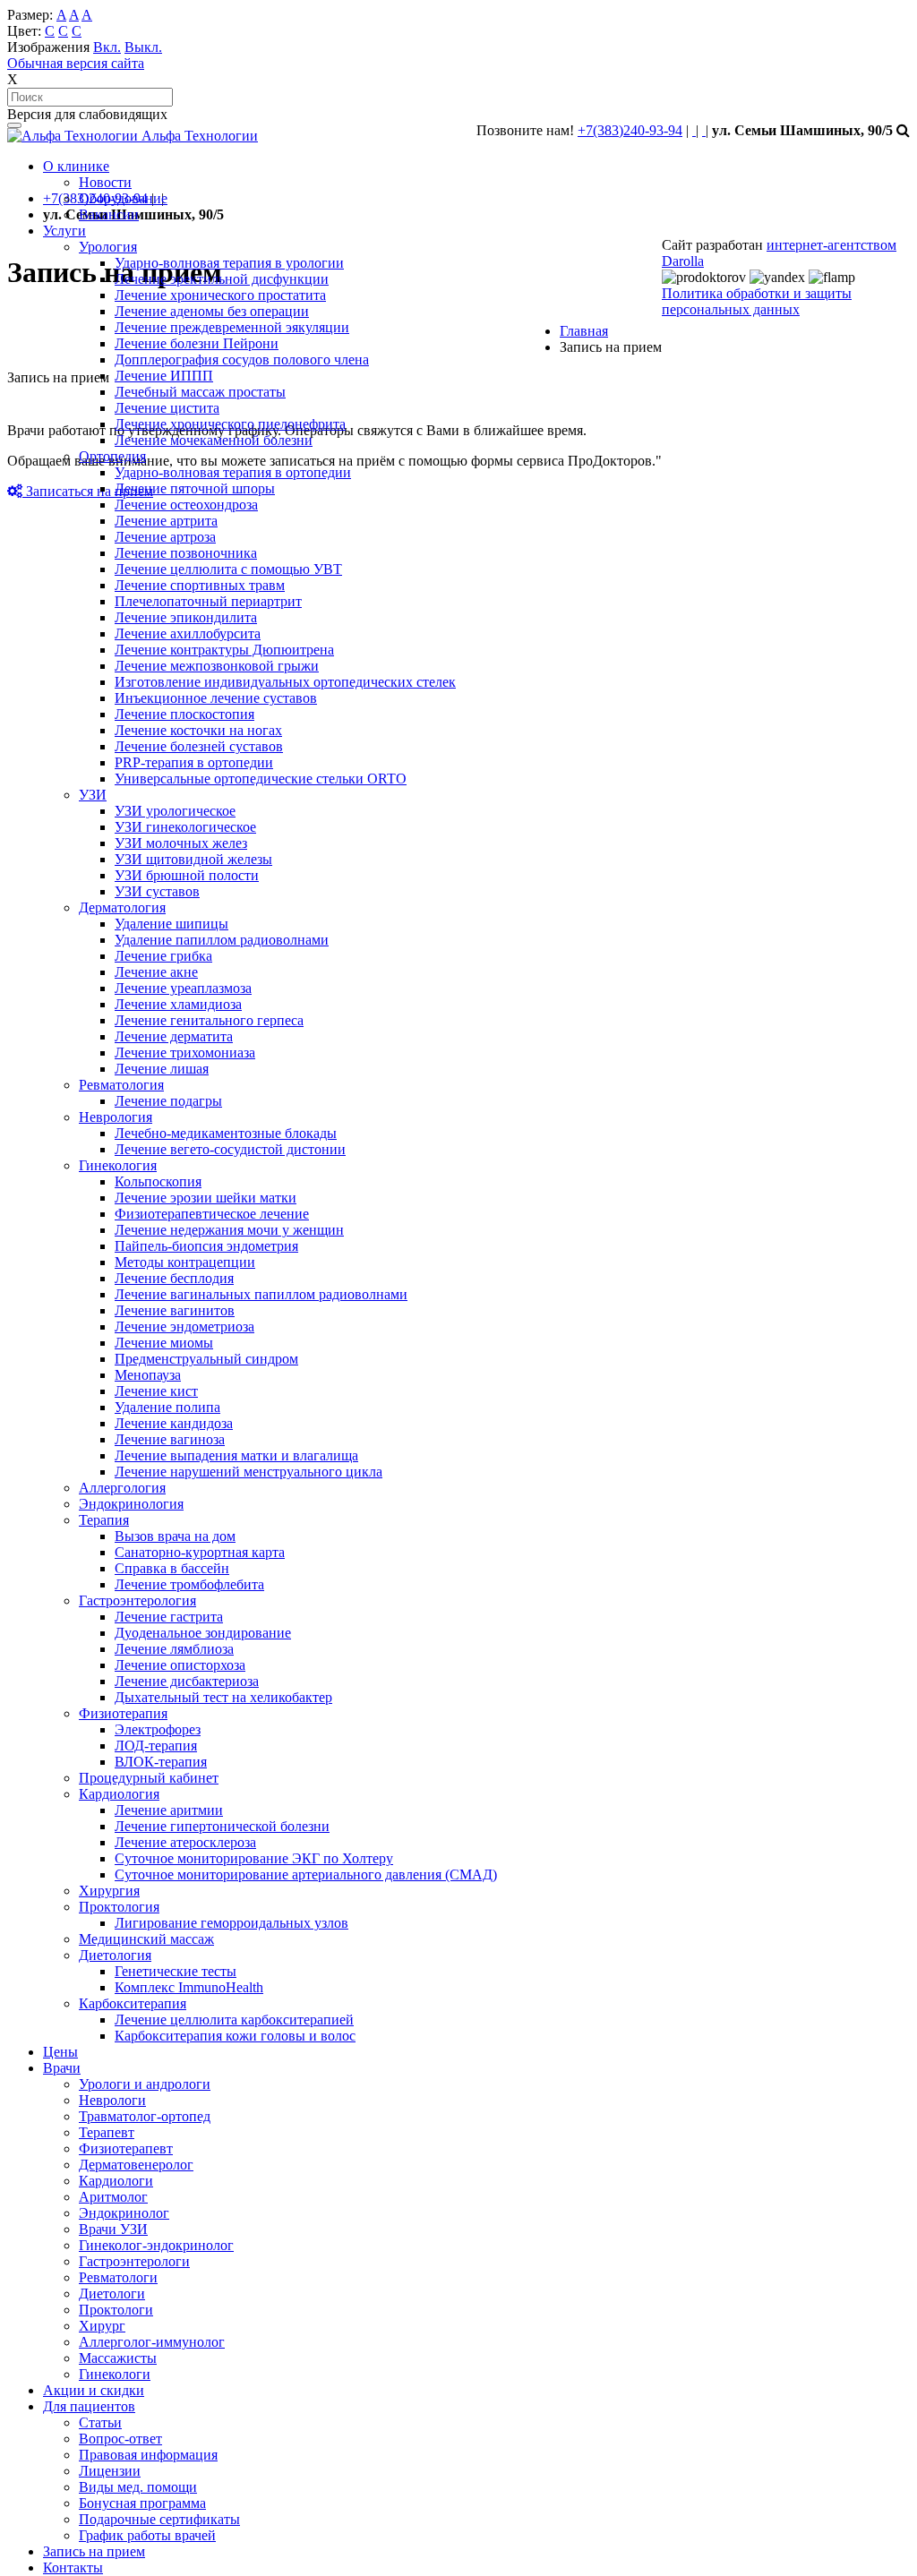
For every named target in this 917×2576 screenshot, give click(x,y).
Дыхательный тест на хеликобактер (223, 1697)
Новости (105, 182)
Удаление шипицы (171, 924)
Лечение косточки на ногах (198, 730)
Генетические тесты (176, 1971)
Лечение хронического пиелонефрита (230, 424)
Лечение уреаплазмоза (183, 988)
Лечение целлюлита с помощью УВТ (228, 569)
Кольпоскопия (158, 1181)
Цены (60, 2052)
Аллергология (122, 1488)
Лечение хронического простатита (220, 295)
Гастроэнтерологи (134, 2261)
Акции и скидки (94, 2390)
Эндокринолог (124, 2213)
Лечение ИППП (164, 376)
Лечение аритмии (169, 1810)
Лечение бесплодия (174, 1278)
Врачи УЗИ (113, 2229)
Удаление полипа (167, 1407)
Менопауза (148, 1375)
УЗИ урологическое (175, 811)
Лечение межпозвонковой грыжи (217, 666)
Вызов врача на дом (175, 1536)
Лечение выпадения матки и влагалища (236, 1455)
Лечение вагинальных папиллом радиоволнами (261, 1294)
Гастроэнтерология (137, 1600)
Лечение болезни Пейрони (197, 343)
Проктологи (116, 2310)
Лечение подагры (168, 1101)
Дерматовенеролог (136, 2165)
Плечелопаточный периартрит (208, 601)
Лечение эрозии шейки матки (206, 1198)
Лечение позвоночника (186, 553)
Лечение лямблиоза (174, 1649)
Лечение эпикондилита (186, 617)
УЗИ (93, 795)
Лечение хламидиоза (178, 1004)
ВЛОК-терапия (161, 1762)
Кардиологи (116, 2181)
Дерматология (122, 907)
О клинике (76, 166)
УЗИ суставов (157, 891)
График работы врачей (147, 2535)
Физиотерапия (123, 1713)
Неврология (116, 1117)
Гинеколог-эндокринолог (156, 2245)
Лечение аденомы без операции (212, 311)
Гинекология (118, 1165)
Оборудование (123, 198)
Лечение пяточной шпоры (195, 488)
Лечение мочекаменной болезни (214, 440)
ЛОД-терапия (156, 1746)
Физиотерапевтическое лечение (212, 1214)
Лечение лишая (162, 1069)
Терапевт (107, 2132)
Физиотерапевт (126, 2148)
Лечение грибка (163, 956)
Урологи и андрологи (145, 2084)
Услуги (64, 231)
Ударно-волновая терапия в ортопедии (233, 472)
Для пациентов (89, 2406)
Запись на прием (94, 2551)
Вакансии (109, 214)
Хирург (102, 2326)
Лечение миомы (164, 1343)
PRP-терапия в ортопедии (194, 762)
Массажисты (118, 2358)
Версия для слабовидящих (87, 114)
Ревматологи (118, 2277)
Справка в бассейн (172, 1568)
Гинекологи (115, 2374)
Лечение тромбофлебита (189, 1584)
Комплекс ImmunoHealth (189, 1987)
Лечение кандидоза (174, 1423)
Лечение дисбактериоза (187, 1681)
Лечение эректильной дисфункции (222, 279)
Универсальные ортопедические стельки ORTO (261, 779)
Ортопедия (112, 456)
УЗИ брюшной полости (187, 875)
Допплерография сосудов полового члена (242, 359)
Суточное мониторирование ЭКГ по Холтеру (254, 1858)
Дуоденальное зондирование (203, 1633)
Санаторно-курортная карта (200, 1552)
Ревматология (121, 1085)
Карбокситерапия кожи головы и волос (235, 2036)
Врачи (62, 2068)
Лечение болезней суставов (199, 746)
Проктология (119, 1907)
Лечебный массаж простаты (200, 392)
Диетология (115, 1955)
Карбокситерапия (133, 2003)
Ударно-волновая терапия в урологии (229, 263)
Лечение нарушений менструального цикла (249, 1472)
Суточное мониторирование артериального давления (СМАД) (306, 1874)
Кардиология (119, 1794)
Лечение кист (156, 1391)
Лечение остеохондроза (186, 505)
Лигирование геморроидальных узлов (231, 1923)
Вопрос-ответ (120, 2439)
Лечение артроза (165, 537)
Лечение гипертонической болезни (222, 1826)
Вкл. (107, 47)
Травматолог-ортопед (145, 2116)
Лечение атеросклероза (185, 1842)
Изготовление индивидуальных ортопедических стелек (285, 682)
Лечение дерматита (174, 1036)
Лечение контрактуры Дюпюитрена (224, 650)
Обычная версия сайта (76, 63)
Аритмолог (113, 2197)
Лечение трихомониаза (185, 1053)
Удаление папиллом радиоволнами (222, 940)
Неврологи (112, 2100)
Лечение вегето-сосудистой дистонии (230, 1149)
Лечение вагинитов (175, 1310)
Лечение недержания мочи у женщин (229, 1230)
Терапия (104, 1520)
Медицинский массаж (146, 1939)
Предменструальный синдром (206, 1359)
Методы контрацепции (185, 1262)
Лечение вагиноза (170, 1439)
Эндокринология (131, 1504)
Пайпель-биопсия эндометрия (206, 1246)
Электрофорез (158, 1729)
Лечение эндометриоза (184, 1327)
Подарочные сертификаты (159, 2519)
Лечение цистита (167, 408)
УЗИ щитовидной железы (193, 859)
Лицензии (110, 2471)
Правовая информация (148, 2455)
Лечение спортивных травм (200, 585)
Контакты (73, 2567)
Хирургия (109, 1891)
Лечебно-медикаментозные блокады (226, 1133)
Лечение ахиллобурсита (188, 633)
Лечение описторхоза (180, 1665)
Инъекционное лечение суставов (216, 698)
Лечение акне (156, 972)
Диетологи (112, 2294)
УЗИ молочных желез (181, 843)
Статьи (100, 2422)
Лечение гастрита (169, 1617)
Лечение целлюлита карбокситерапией (234, 2020)
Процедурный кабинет (149, 1778)
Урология (108, 247)
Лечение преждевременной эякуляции (232, 327)
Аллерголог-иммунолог (152, 2342)
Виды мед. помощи (138, 2487)
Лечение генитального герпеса (209, 1020)
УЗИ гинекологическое (185, 827)
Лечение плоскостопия (184, 714)
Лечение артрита (166, 521)
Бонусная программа (142, 2503)
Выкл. (143, 47)
